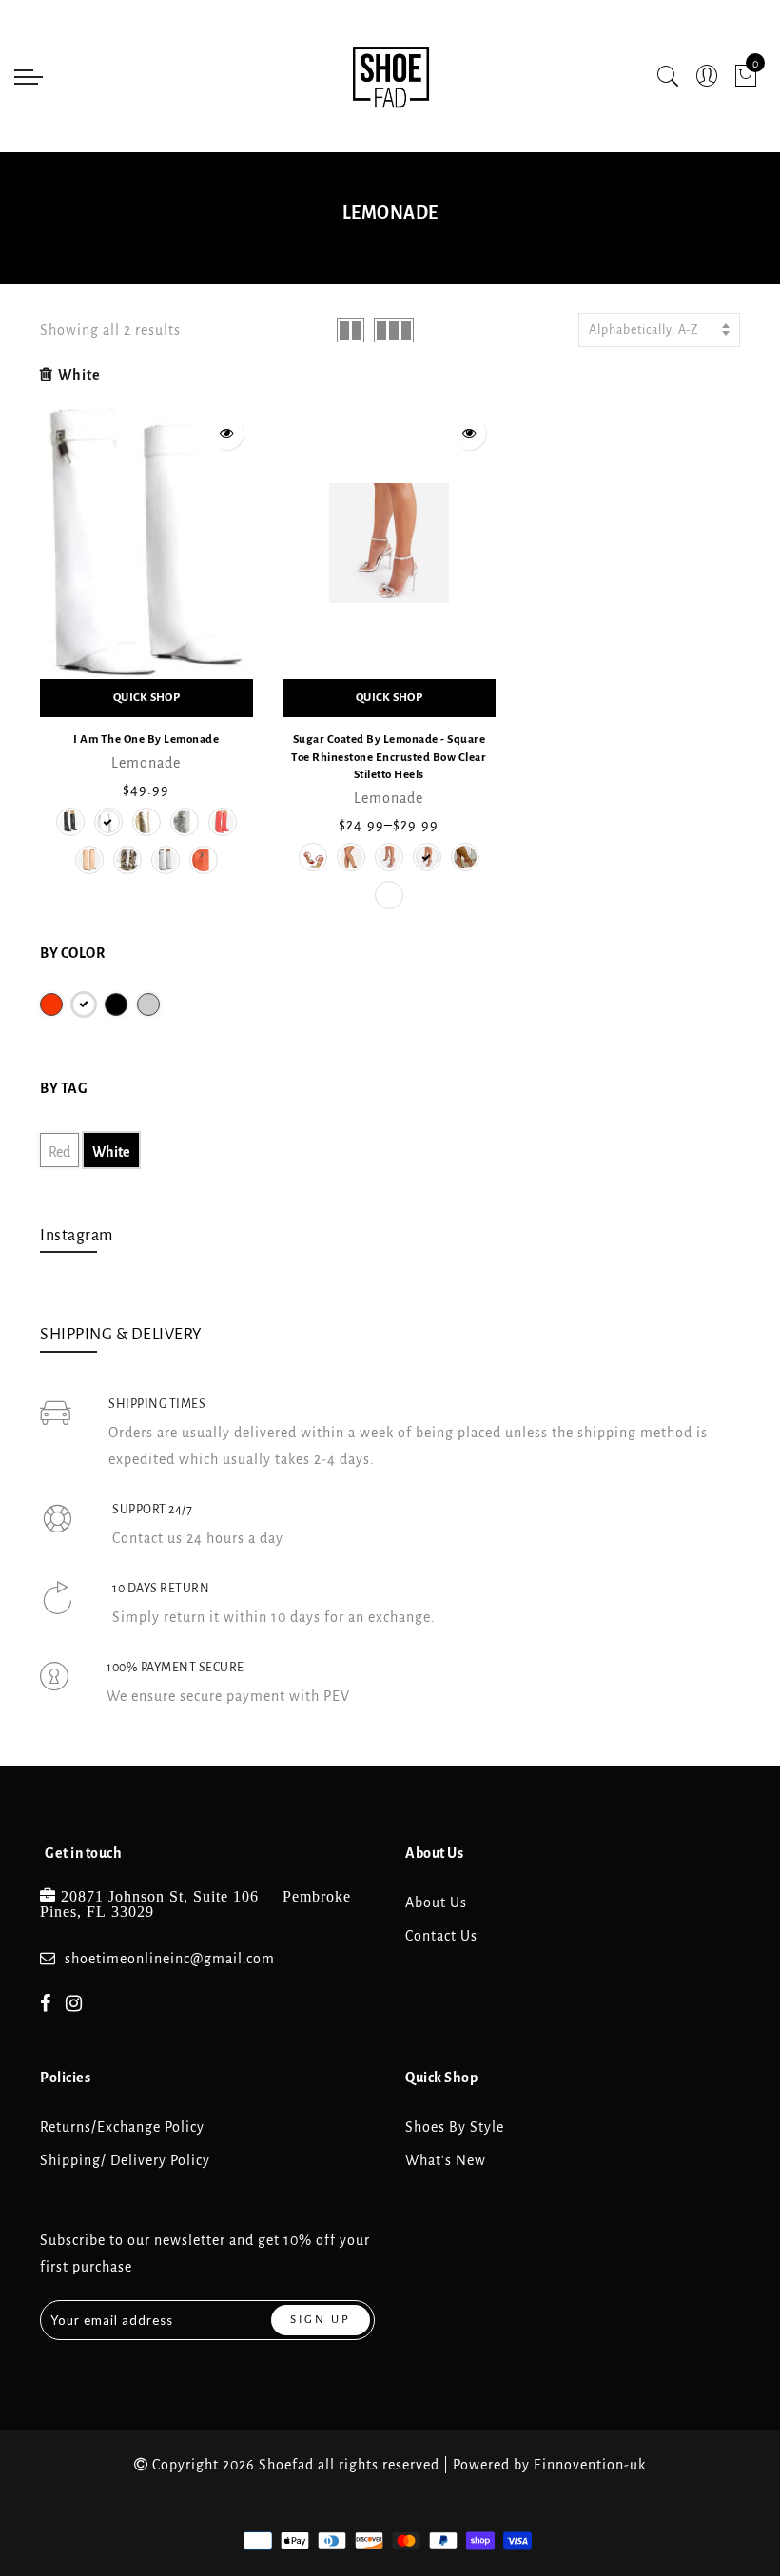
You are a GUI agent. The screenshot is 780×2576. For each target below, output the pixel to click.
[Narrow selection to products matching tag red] (51, 1005)
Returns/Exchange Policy (122, 2127)
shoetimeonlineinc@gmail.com (170, 1959)
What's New (446, 2160)
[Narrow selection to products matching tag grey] (148, 1005)
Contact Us (441, 1936)
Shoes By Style (455, 2127)
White (79, 375)
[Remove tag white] (84, 1005)
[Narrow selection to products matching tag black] (116, 1005)
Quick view (227, 433)
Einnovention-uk (590, 2465)
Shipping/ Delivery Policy (125, 2160)
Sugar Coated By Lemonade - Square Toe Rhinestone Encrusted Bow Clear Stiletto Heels (389, 757)
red (59, 1152)
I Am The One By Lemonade (146, 740)
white (111, 1152)
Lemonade (146, 763)
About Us (436, 1903)
